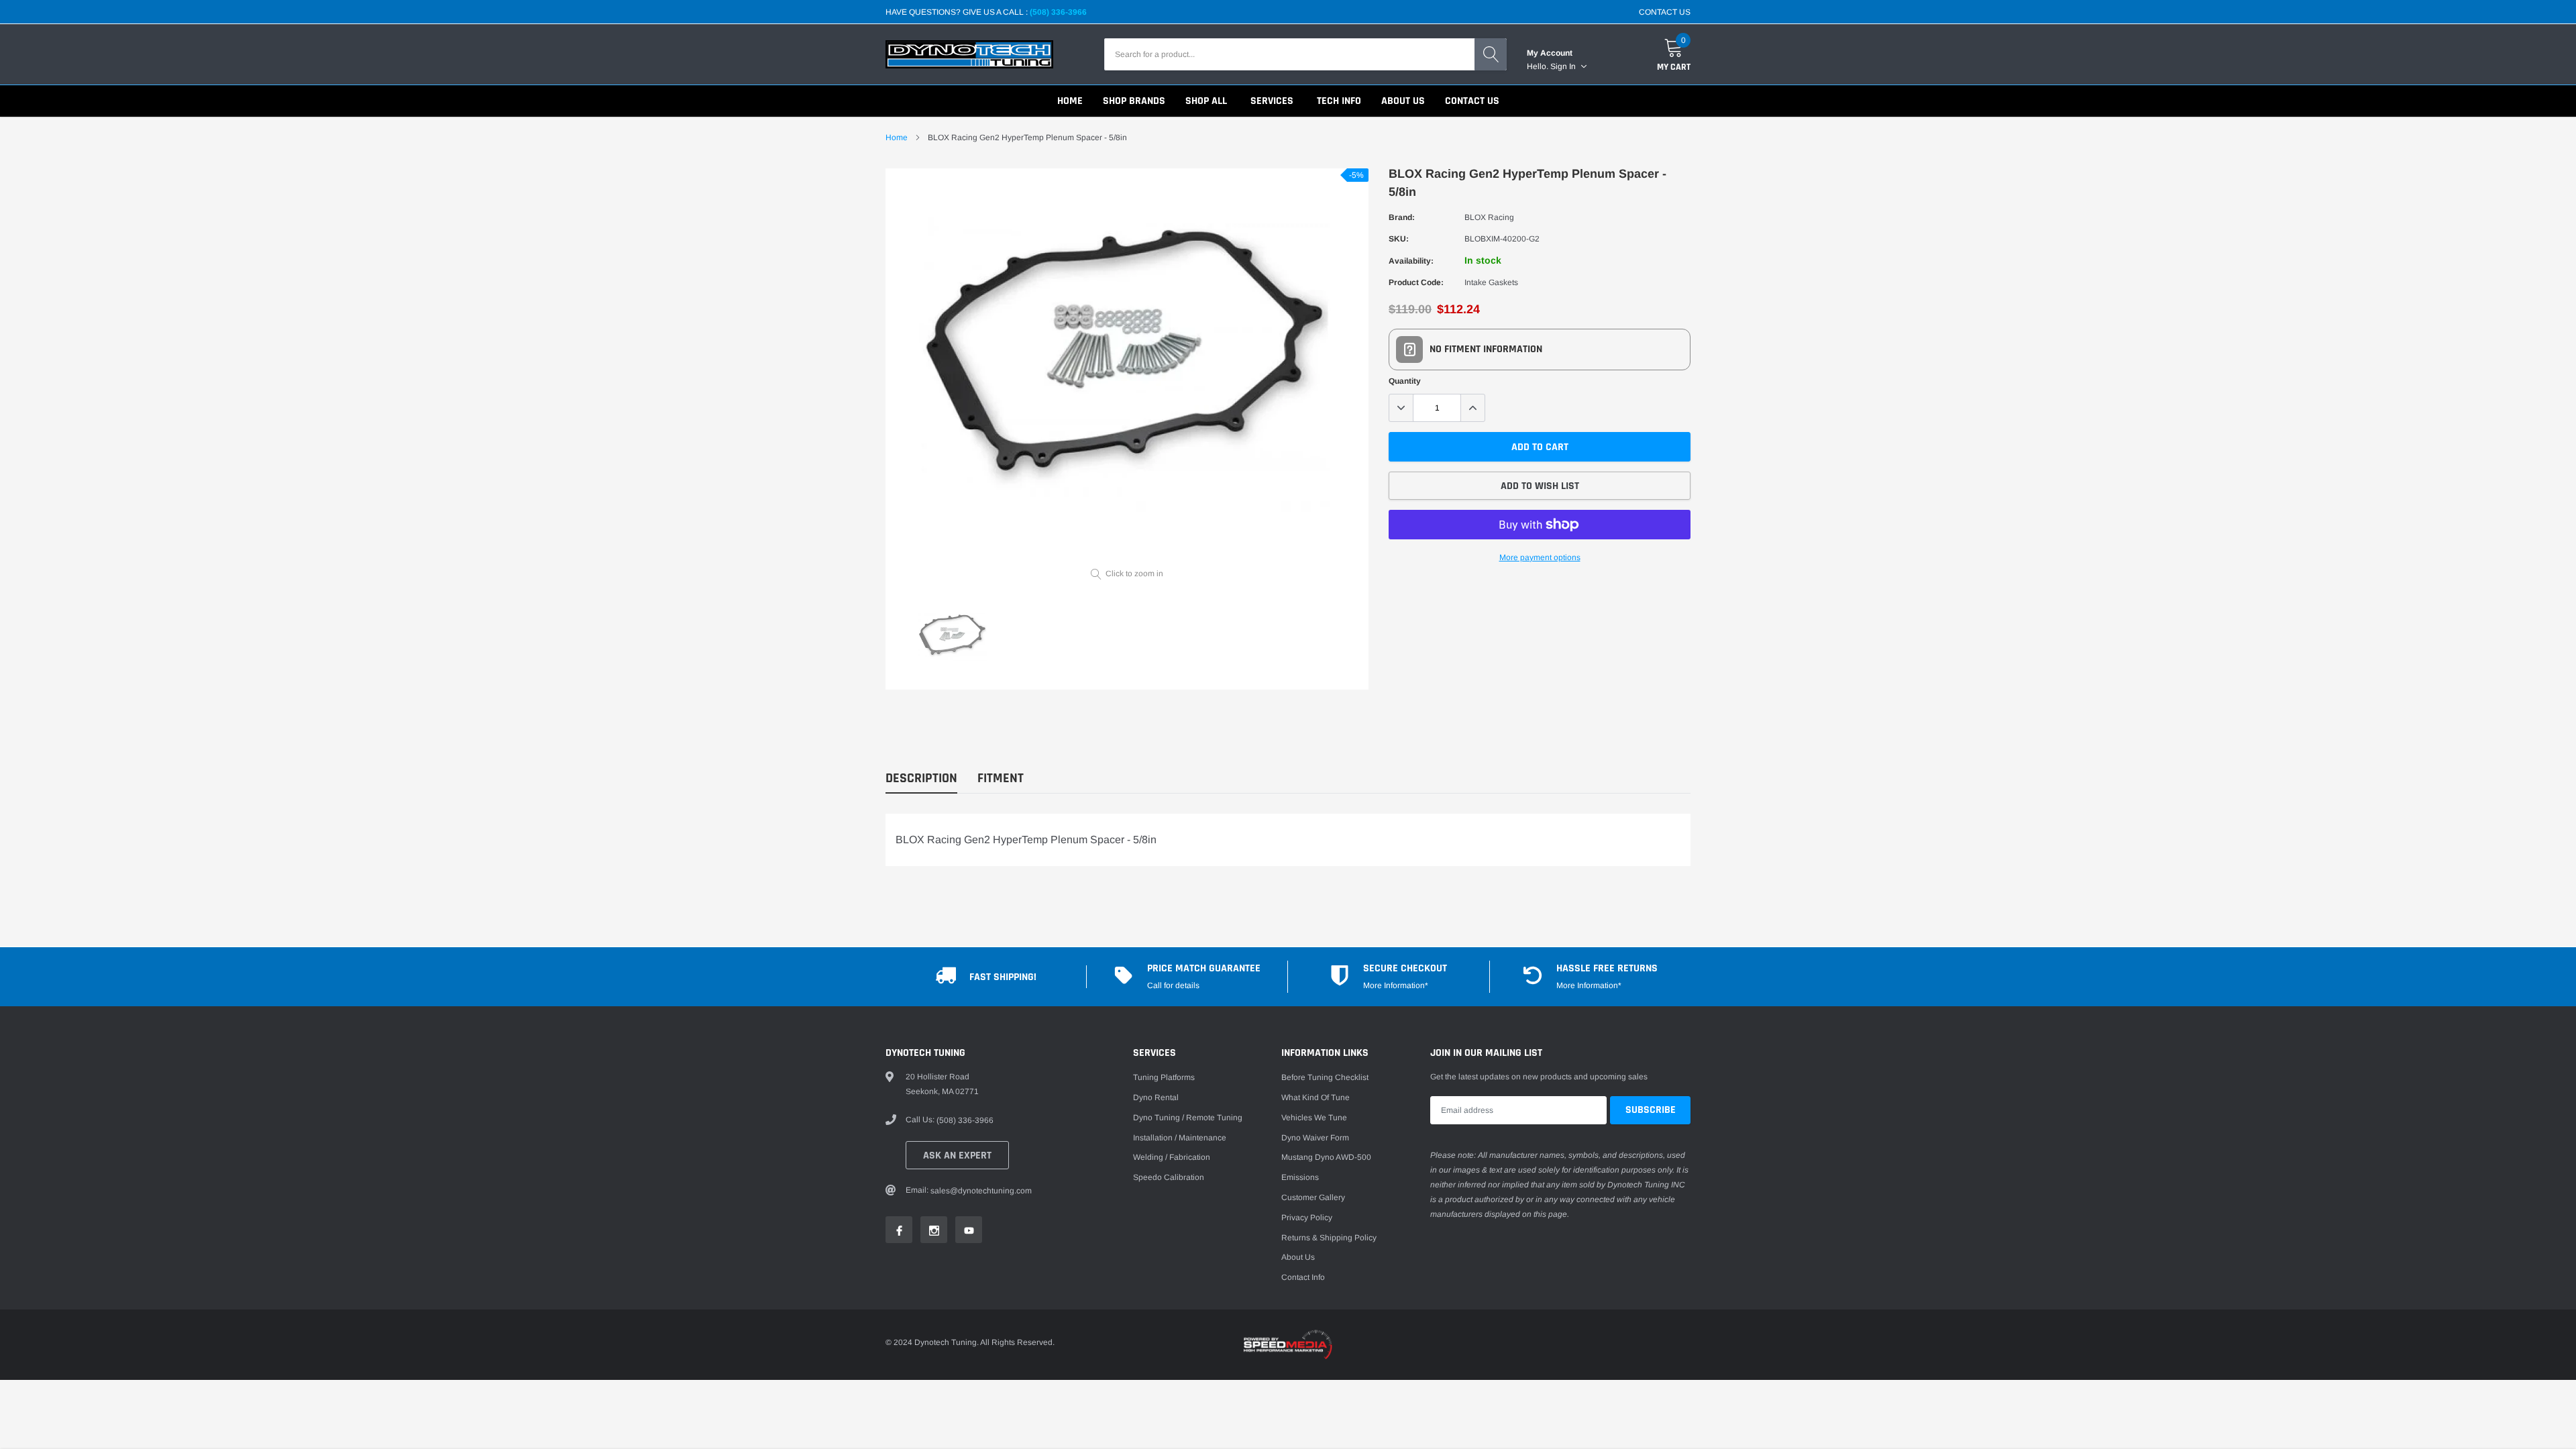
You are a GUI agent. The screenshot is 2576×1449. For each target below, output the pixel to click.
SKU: (1399, 239)
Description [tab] (921, 779)
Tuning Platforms (1164, 1077)
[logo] (969, 54)
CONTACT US (1665, 12)
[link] (953, 639)
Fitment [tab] (1001, 779)
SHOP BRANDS (1134, 101)
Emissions (1300, 1177)
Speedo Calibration (1169, 1177)
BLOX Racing (1489, 217)
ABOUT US (1403, 101)
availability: (1411, 261)
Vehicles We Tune (1314, 1118)
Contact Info (1303, 1277)
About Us (1298, 1257)
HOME (1070, 101)
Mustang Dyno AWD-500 (1326, 1157)
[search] (1491, 54)
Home (897, 138)
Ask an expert (957, 1156)
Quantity (1405, 381)
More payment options (1540, 557)
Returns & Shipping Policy (1329, 1238)
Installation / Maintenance (1180, 1138)
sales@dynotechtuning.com (981, 1191)
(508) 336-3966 (1058, 12)
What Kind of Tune (1316, 1097)
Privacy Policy (1307, 1218)
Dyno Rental (1156, 1097)
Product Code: (1416, 282)
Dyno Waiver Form (1315, 1138)
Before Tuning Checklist (1325, 1077)
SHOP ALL (1206, 101)
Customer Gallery (1313, 1197)
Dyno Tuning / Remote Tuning (1188, 1118)
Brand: (1402, 217)
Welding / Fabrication (1172, 1157)
